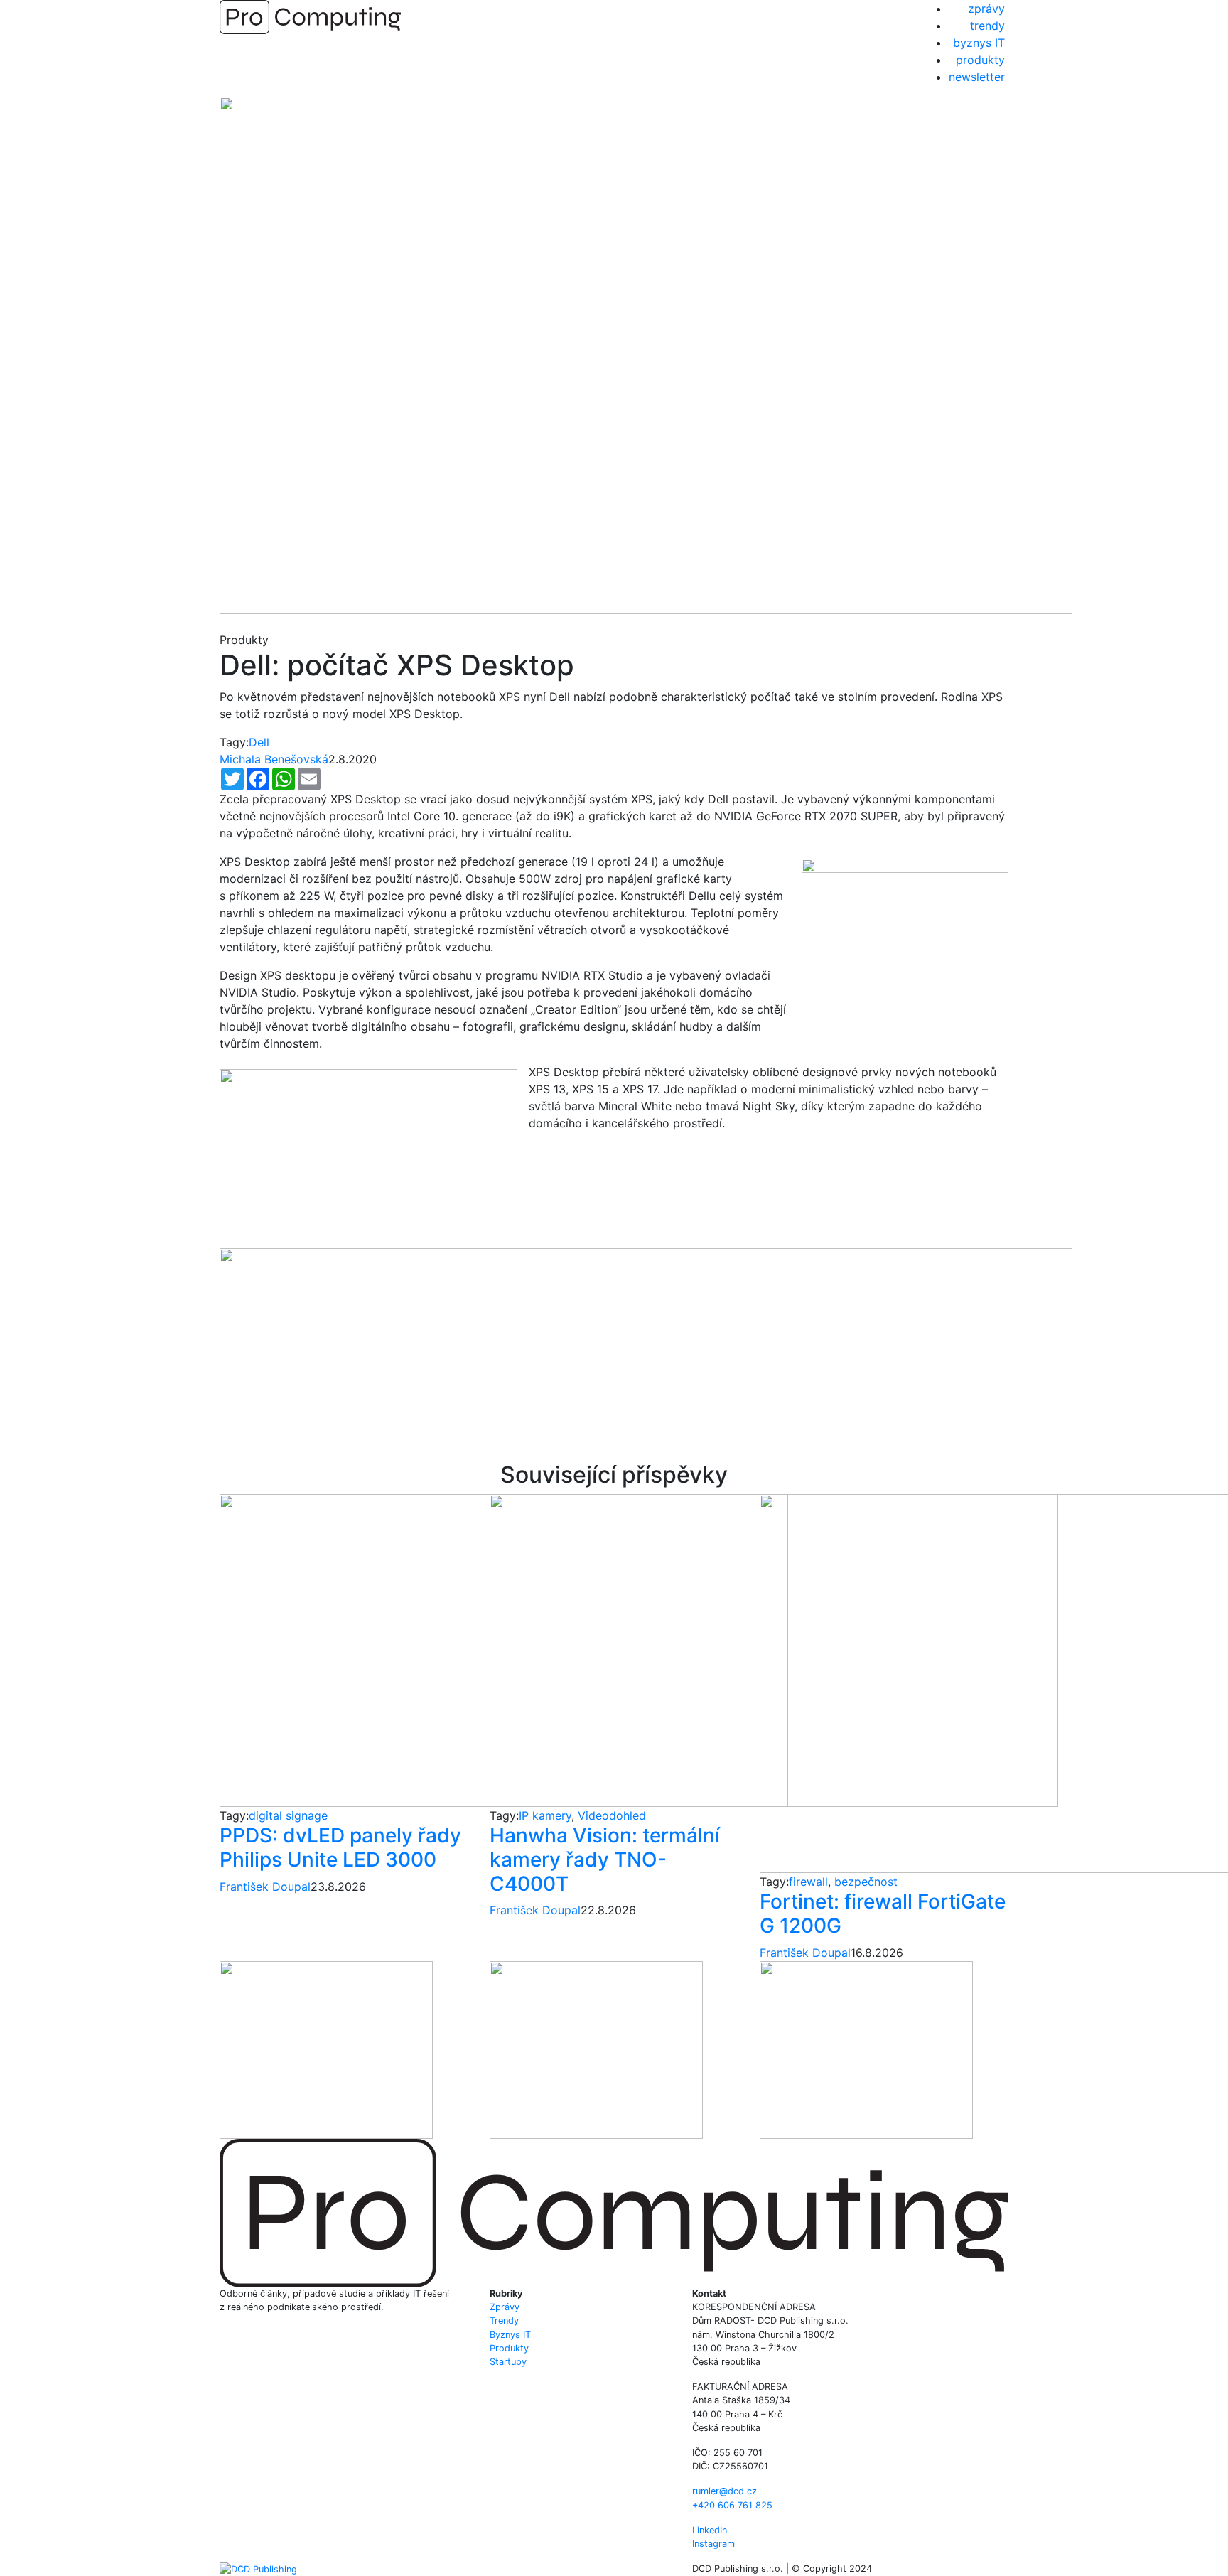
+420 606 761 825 (732, 2505)
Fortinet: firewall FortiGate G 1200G (883, 1914)
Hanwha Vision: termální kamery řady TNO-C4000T (605, 1859)
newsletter (977, 77)
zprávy (986, 9)
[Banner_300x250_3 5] (866, 2049)
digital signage (288, 1815)
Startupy (508, 2362)
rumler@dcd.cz (725, 2491)
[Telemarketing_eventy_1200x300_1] (646, 1353)
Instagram (713, 2544)
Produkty (509, 2348)
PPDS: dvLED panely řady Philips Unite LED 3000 (340, 1847)
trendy (987, 26)
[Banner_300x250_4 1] (596, 2049)
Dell (259, 742)
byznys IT (979, 43)
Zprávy (505, 2307)
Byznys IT (510, 2335)
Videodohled (612, 1815)
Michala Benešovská (274, 759)
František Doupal (265, 1887)
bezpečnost (866, 1882)
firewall (808, 1882)
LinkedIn (710, 2530)
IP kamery (545, 1815)
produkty (980, 60)
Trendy (504, 2320)
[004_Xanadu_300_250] (326, 2049)
